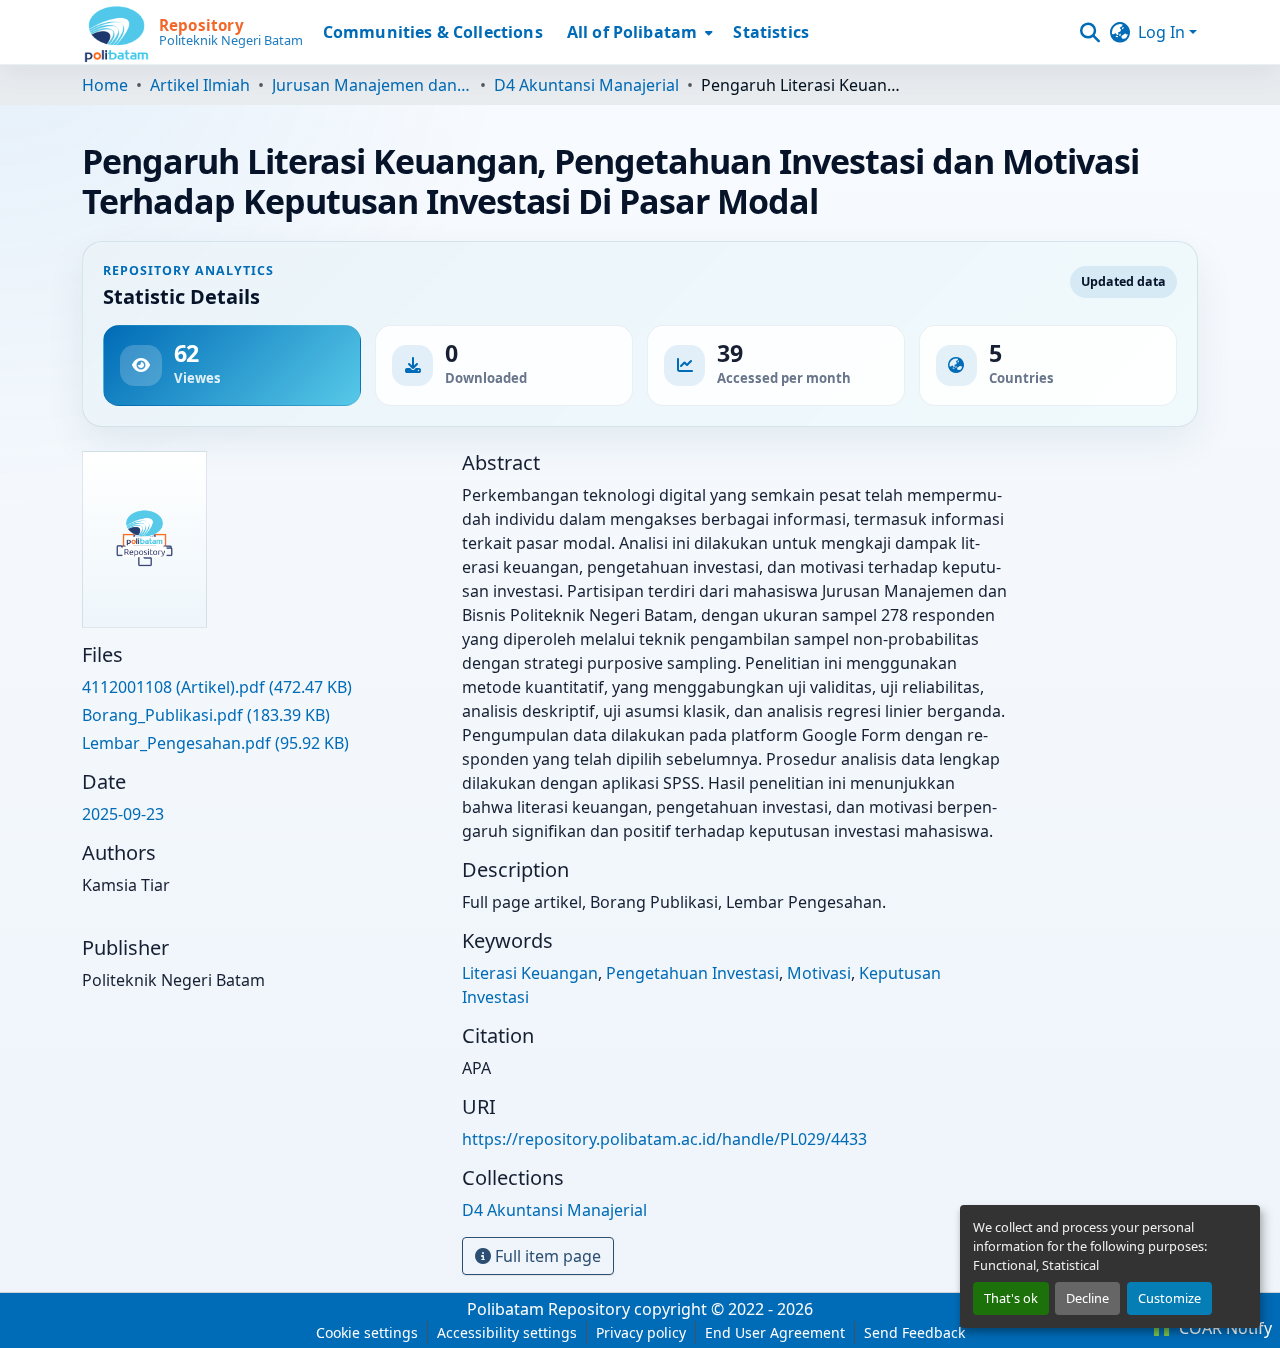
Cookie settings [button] (367, 1332)
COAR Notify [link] (1223, 1328)
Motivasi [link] (819, 973)
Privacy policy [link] (641, 1332)
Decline (1087, 1298)
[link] (260, 687)
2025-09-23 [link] (123, 814)
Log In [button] (1163, 32)
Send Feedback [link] (914, 1332)
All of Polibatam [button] (632, 32)
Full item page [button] (546, 1256)
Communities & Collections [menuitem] (433, 32)
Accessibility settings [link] (507, 1332)
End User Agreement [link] (775, 1332)
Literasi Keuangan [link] (530, 973)
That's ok (1011, 1298)
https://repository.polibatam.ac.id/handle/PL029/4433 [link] (664, 1139)
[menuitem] (638, 32)
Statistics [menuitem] (771, 32)
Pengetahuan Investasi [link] (692, 973)
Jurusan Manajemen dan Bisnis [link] (372, 85)
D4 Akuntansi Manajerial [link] (586, 85)
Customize (1169, 1298)
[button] (192, 32)
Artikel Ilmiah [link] (200, 85)
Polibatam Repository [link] (548, 1309)
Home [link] (105, 85)
